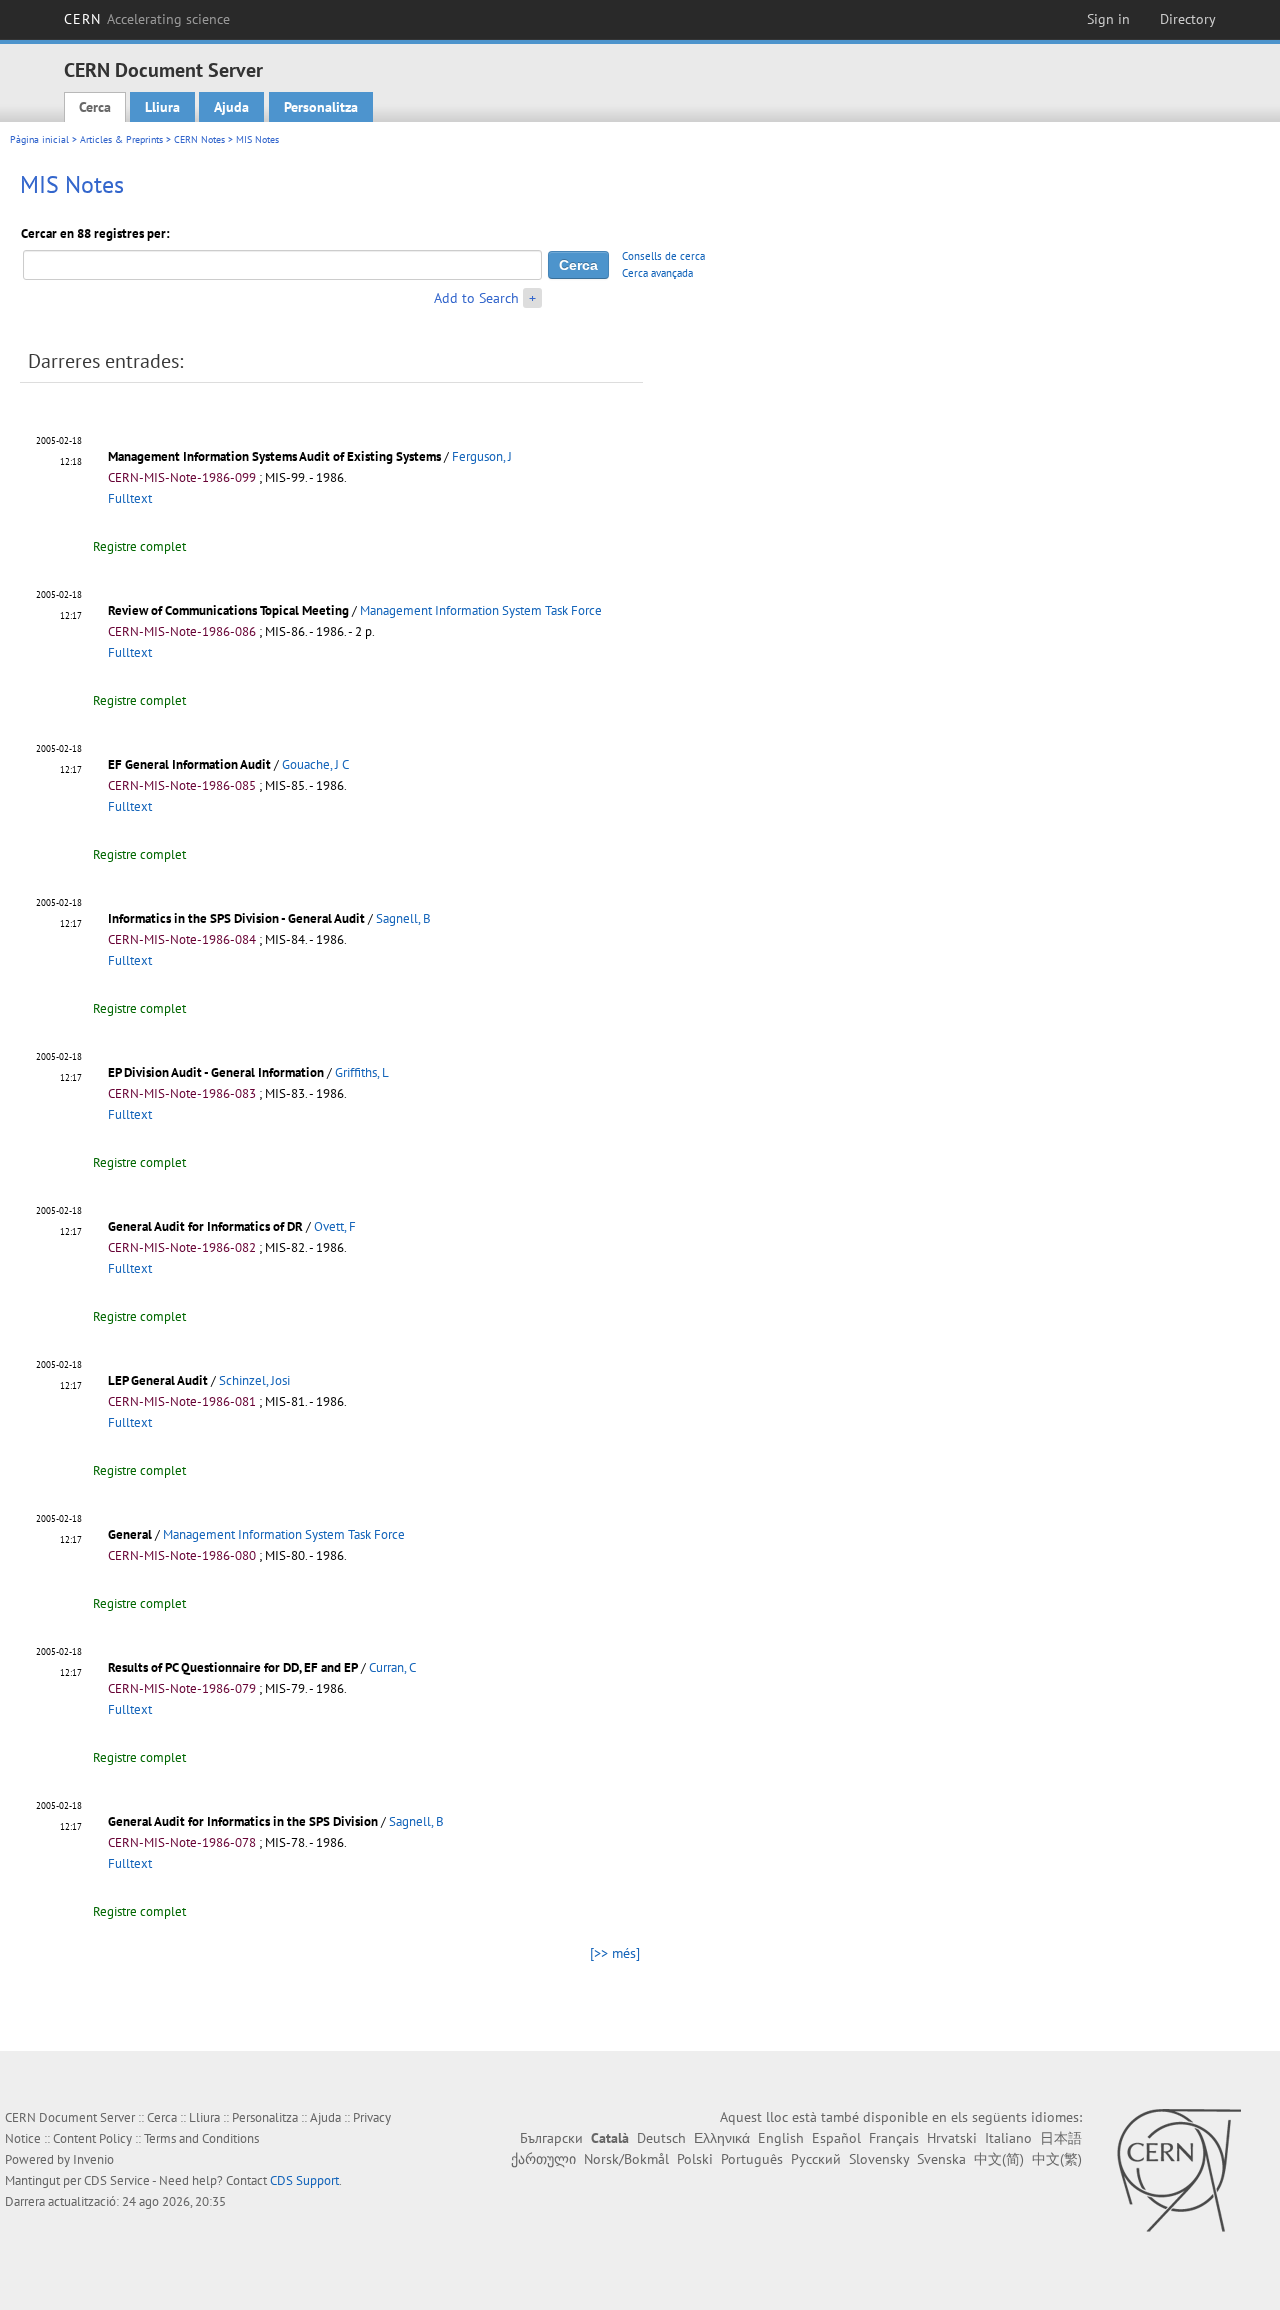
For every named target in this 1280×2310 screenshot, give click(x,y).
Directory (1188, 19)
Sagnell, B (403, 918)
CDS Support (304, 2180)
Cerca (95, 107)
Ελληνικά (722, 2138)
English (781, 2138)
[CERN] (1178, 2170)
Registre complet (139, 546)
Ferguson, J (482, 456)
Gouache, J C (315, 764)
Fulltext (130, 498)
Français (894, 2138)
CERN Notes (199, 139)
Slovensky (879, 2159)
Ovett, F (335, 1226)
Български (551, 2138)
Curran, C (392, 1667)
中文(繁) (1057, 2159)
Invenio (93, 2159)
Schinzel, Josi (254, 1380)
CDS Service (117, 2180)
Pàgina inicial (39, 139)
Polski (695, 2159)
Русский (816, 2159)
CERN (147, 19)
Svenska (941, 2159)
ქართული (543, 2159)
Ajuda (231, 107)
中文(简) (999, 2159)
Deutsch (661, 2138)
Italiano (1008, 2138)
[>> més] (615, 1953)
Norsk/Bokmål (626, 2159)
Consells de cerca (663, 256)
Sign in (1108, 19)
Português (752, 2159)
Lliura (162, 107)
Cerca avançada (657, 273)
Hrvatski (952, 2138)
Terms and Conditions (201, 2138)
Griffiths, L (362, 1072)
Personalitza (321, 107)
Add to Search (476, 298)
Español (836, 2138)
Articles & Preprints (121, 139)
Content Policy (92, 2138)
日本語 (1061, 2138)
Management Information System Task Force (481, 610)
